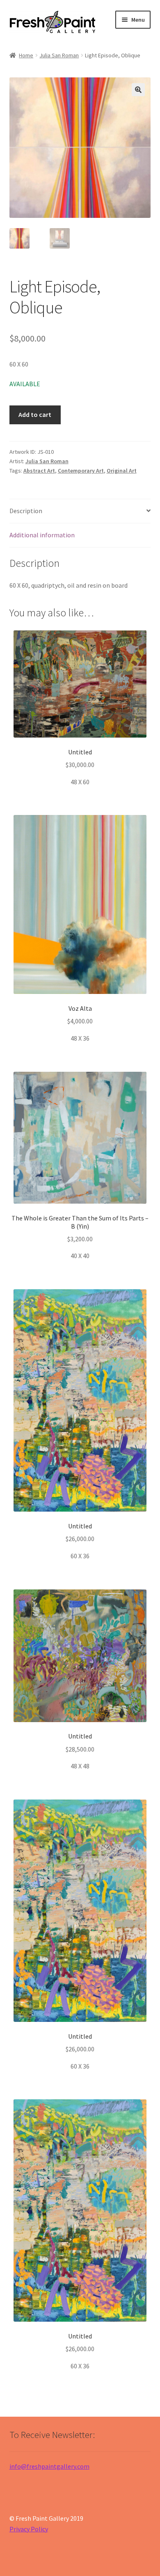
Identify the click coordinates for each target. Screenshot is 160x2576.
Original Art (122, 471)
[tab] (80, 511)
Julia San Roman (59, 55)
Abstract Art (39, 471)
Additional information (42, 535)
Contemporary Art (81, 471)
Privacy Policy (29, 2529)
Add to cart (35, 414)
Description (26, 511)
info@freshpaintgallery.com (49, 2466)
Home (26, 55)
